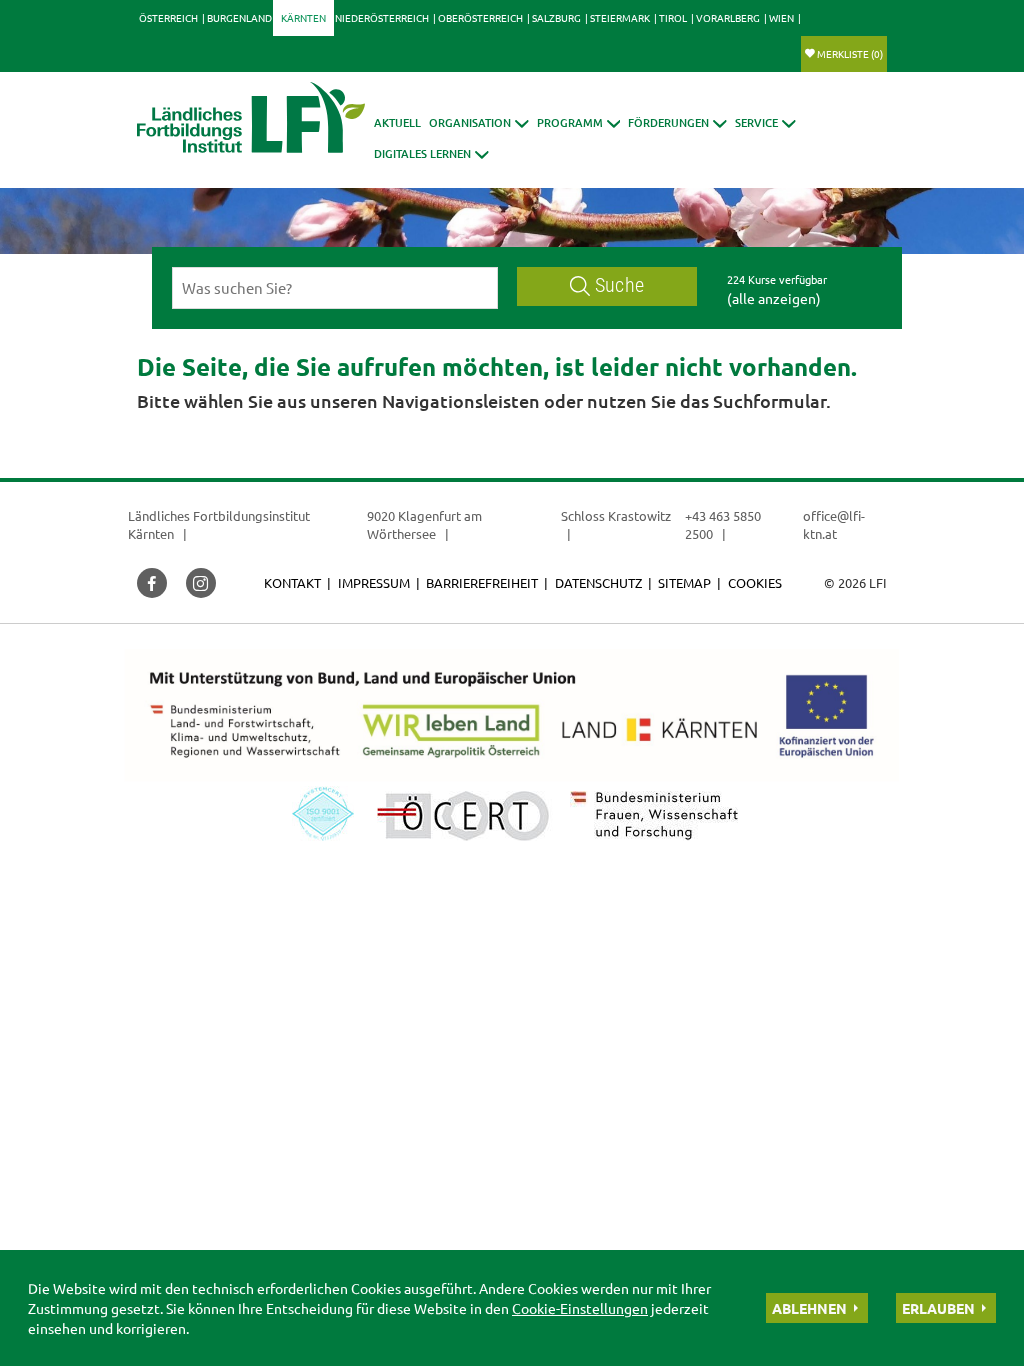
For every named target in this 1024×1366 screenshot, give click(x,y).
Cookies (755, 582)
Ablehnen (809, 1308)
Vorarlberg (728, 17)
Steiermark (620, 17)
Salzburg (556, 17)
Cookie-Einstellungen (580, 1308)
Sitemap (684, 582)
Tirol (673, 17)
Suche (619, 285)
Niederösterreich (382, 17)
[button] (479, 122)
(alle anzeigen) (774, 298)
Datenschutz (598, 582)
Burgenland (239, 17)
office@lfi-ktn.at (834, 524)
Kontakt (292, 582)
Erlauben (938, 1308)
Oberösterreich (480, 17)
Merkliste (850, 53)
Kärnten (303, 17)
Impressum (374, 582)
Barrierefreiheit (482, 582)
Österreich (168, 17)
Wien (781, 17)
